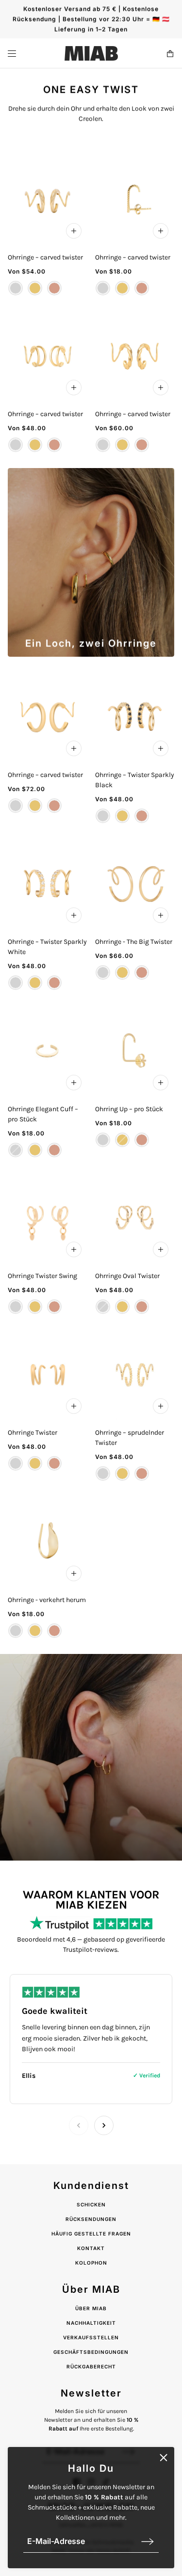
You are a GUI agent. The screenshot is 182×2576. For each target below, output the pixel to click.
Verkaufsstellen (91, 2337)
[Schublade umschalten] (12, 54)
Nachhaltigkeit (91, 2323)
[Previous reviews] (79, 2125)
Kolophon (91, 2263)
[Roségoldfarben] (54, 288)
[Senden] (148, 2541)
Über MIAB (91, 2308)
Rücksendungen (91, 2219)
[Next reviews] (104, 2125)
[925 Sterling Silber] (16, 288)
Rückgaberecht (91, 2366)
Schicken (91, 2204)
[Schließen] (164, 2458)
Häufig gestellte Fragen (91, 2234)
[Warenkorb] (170, 54)
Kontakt (91, 2248)
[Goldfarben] (35, 288)
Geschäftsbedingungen (91, 2352)
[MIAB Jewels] (91, 53)
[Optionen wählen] (74, 231)
